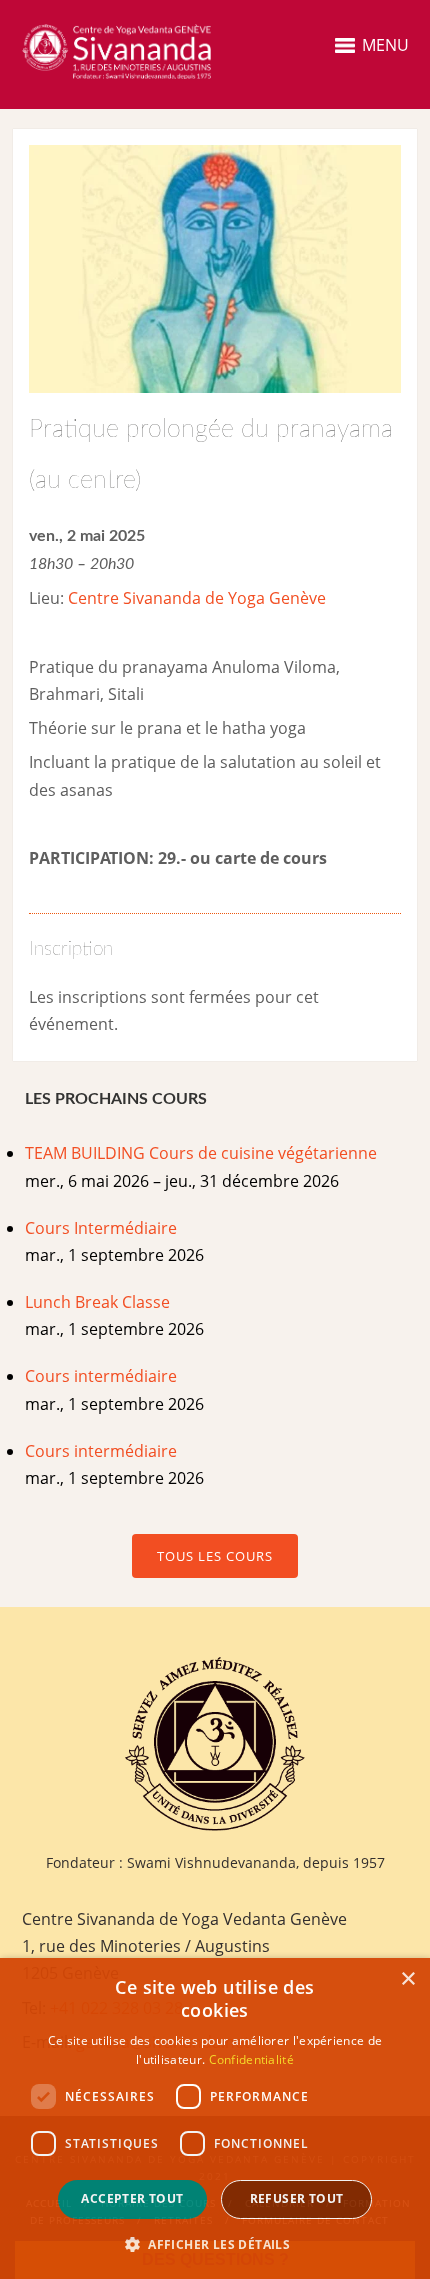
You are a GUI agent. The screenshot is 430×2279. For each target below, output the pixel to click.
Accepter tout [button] (132, 2198)
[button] (215, 2244)
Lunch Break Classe (97, 1302)
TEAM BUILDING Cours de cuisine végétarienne (201, 1153)
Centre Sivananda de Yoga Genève (197, 598)
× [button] (407, 1979)
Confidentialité (252, 2059)
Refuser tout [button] (297, 2198)
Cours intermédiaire (101, 1376)
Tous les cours (215, 1556)
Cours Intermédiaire (101, 1228)
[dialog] (215, 2118)
